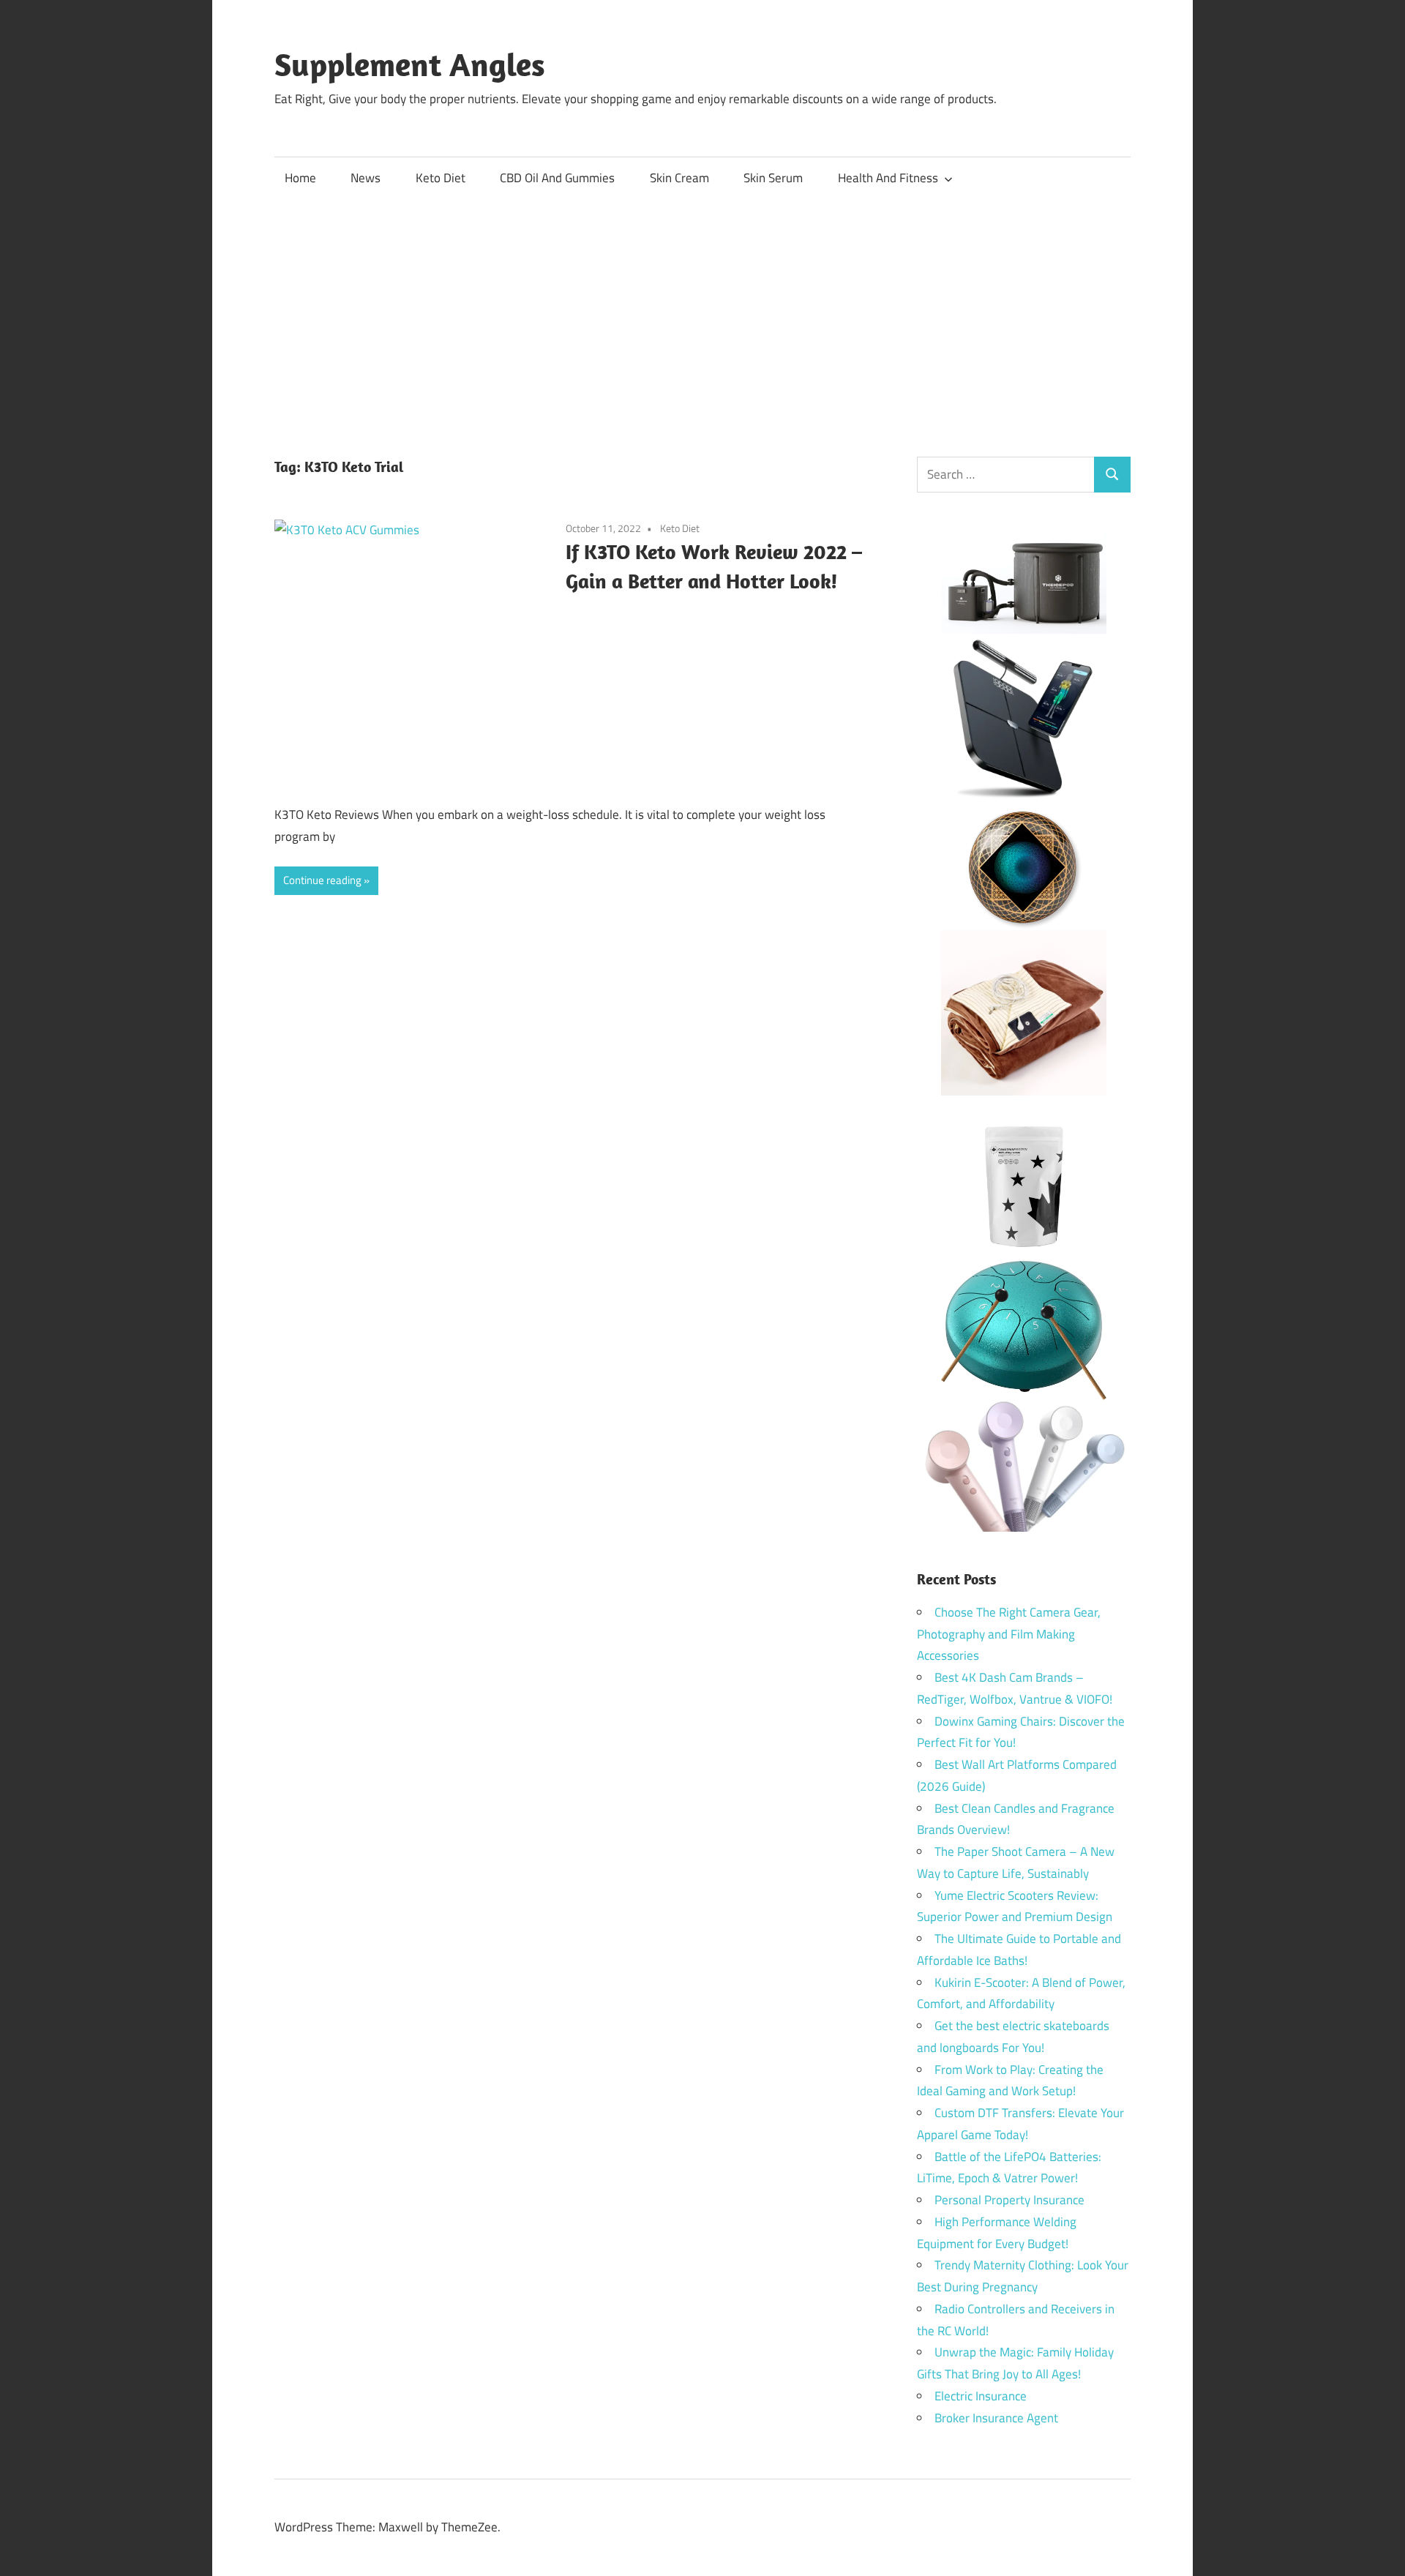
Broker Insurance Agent (996, 2418)
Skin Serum (773, 178)
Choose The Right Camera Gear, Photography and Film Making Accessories (1009, 1634)
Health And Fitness (888, 178)
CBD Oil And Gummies (557, 178)
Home (300, 178)
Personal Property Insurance (1009, 2200)
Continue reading (322, 880)
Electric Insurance (981, 2396)
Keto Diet (441, 178)
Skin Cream (679, 178)
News (366, 178)
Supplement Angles (410, 64)
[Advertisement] (702, 310)
